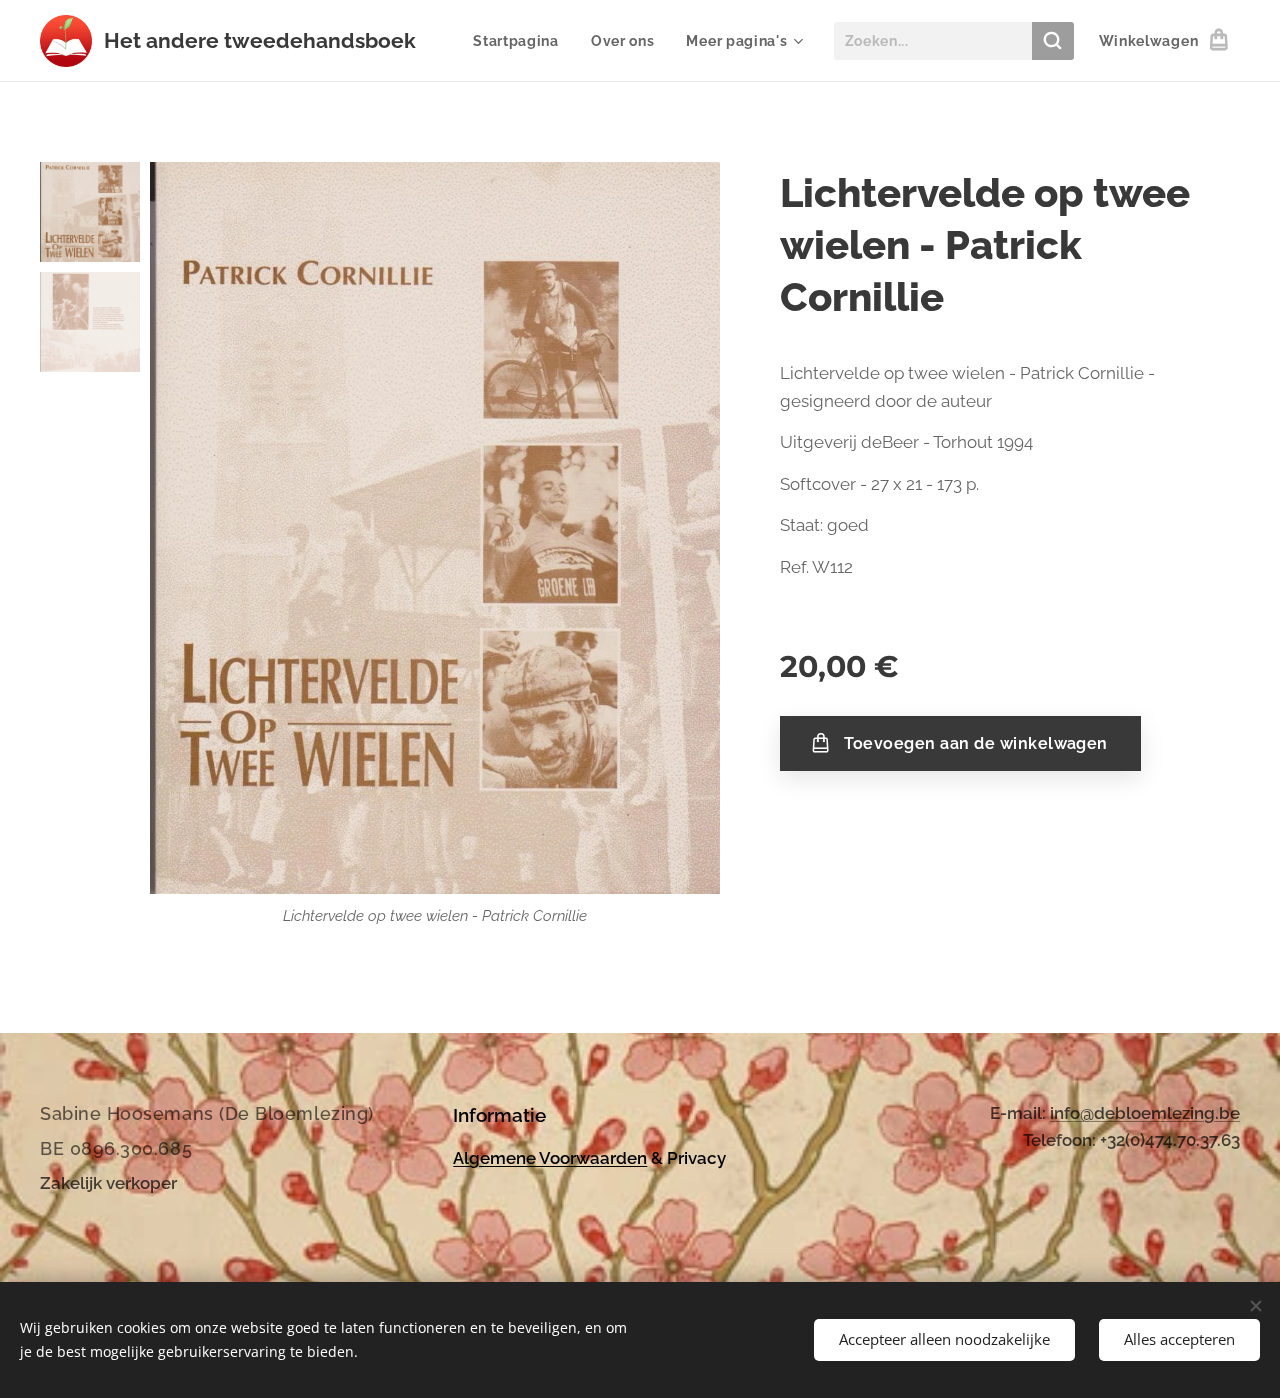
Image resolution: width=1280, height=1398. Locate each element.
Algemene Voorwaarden (550, 1158)
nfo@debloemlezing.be (1147, 1113)
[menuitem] (521, 41)
